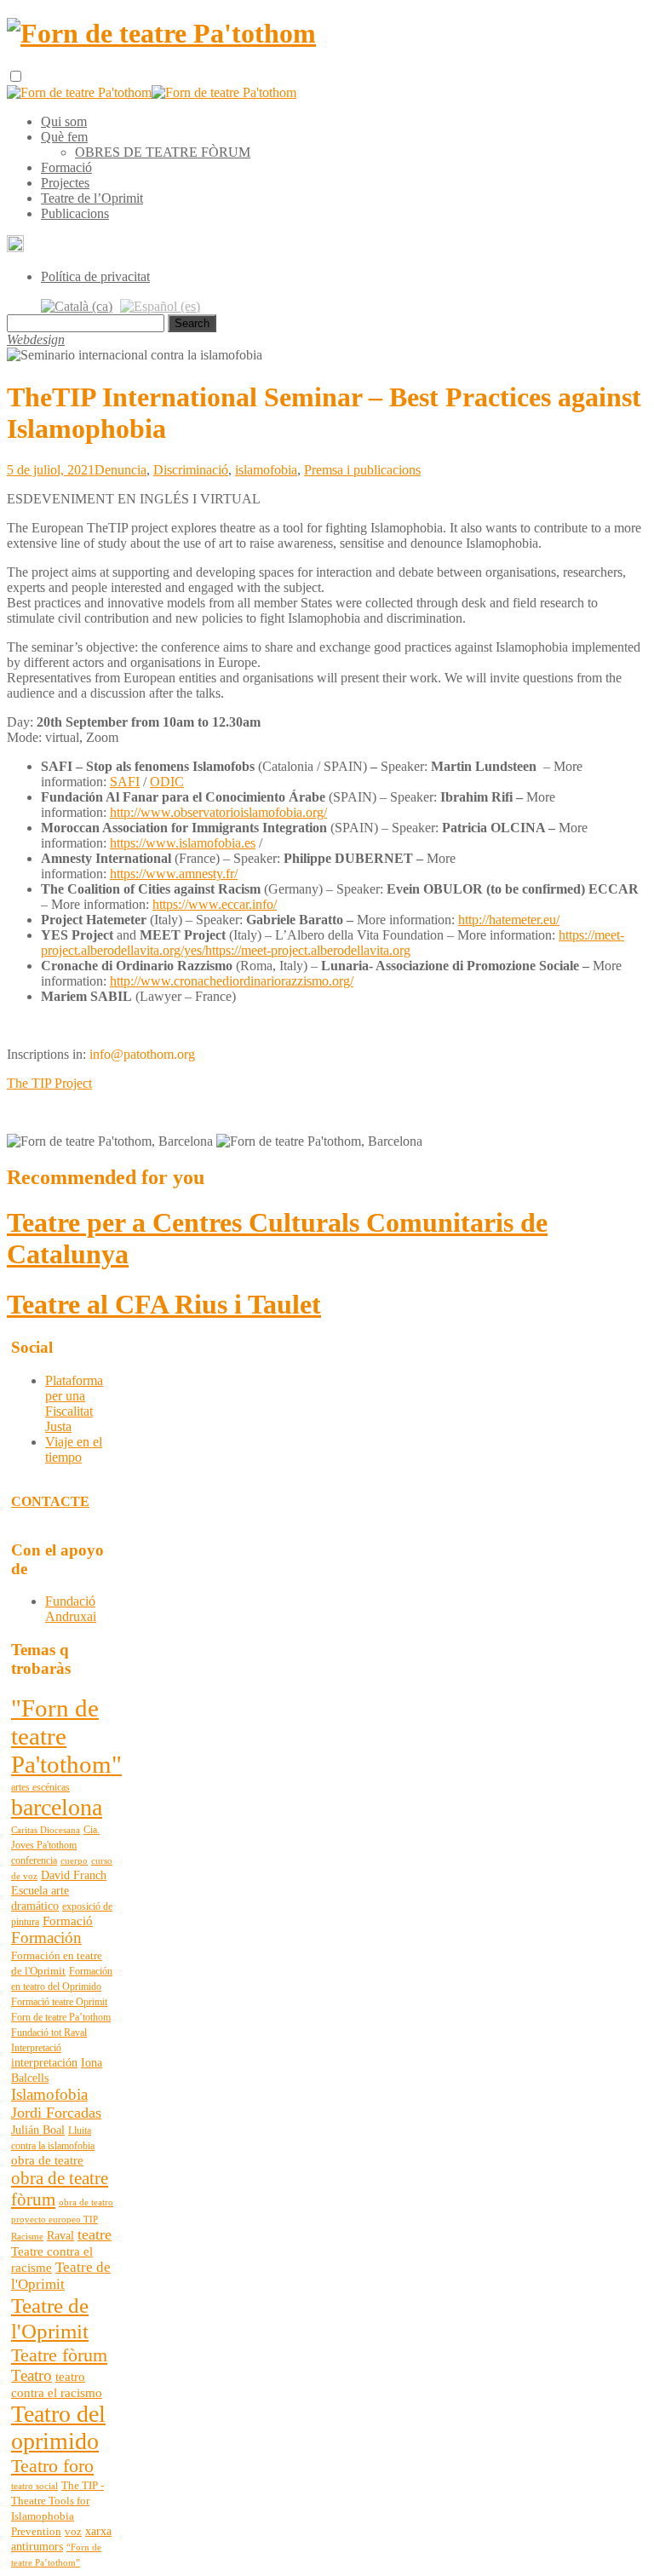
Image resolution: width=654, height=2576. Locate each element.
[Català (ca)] (77, 305)
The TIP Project (49, 1083)
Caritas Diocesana (46, 1830)
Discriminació (191, 470)
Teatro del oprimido (58, 2427)
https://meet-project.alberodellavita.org (308, 950)
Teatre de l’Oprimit (92, 198)
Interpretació (36, 2048)
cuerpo (74, 1861)
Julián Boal (38, 2130)
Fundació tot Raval (49, 2033)
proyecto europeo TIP (54, 2219)
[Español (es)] (160, 305)
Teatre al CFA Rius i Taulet (164, 1304)
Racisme (27, 2237)
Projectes (65, 183)
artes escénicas (40, 1787)
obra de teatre (47, 2160)
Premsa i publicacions (362, 470)
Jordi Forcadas (56, 2113)
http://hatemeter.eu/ (509, 920)
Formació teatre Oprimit (59, 2002)
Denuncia (120, 470)
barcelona (57, 1807)
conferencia (34, 1860)
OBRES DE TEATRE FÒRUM (163, 152)
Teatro (32, 2375)
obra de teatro (86, 2202)
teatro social (34, 2486)
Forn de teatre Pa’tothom (61, 2017)
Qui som (64, 121)
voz (73, 2532)
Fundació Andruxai (71, 1609)
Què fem (64, 137)
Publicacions (75, 213)
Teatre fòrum (59, 2355)
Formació (66, 167)
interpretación (44, 2063)
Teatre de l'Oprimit (61, 2276)
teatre (95, 2234)
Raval (60, 2236)
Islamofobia (49, 2094)
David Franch (74, 1875)
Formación (46, 1938)
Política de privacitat (95, 276)
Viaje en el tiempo (74, 1449)
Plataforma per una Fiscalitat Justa (74, 1403)
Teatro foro (52, 2466)
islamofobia (266, 470)
